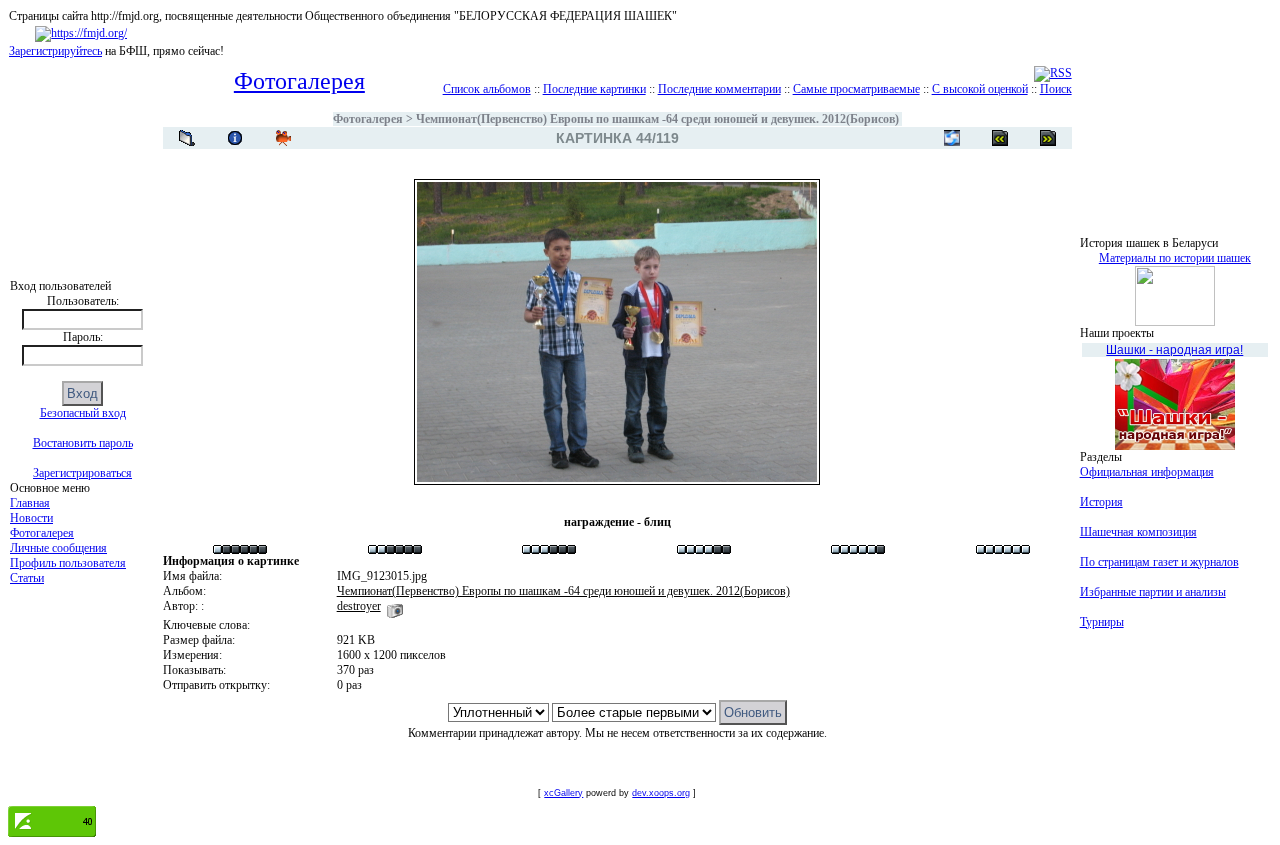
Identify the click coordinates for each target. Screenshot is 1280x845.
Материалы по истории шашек (1175, 258)
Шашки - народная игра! (1174, 350)
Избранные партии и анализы (1153, 592)
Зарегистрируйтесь (55, 51)
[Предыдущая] (1048, 138)
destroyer (359, 606)
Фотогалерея (42, 533)
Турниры (1102, 622)
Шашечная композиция (1138, 532)
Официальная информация (1147, 472)
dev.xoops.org (661, 793)
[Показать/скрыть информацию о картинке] (235, 138)
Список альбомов (487, 89)
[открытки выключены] (952, 138)
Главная (30, 503)
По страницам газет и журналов (1159, 562)
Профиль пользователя (68, 563)
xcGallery (563, 793)
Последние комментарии (719, 89)
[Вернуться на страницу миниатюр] (187, 138)
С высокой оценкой (980, 89)
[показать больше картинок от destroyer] (395, 606)
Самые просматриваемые (856, 89)
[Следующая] (1000, 138)
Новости (31, 518)
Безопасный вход (83, 413)
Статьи (27, 578)
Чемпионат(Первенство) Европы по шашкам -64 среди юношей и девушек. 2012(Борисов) (657, 119)
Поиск (1056, 89)
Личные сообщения (58, 548)
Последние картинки (594, 89)
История (1101, 502)
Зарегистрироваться (82, 473)
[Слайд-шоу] (283, 138)
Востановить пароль (83, 443)
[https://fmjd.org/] (81, 33)
